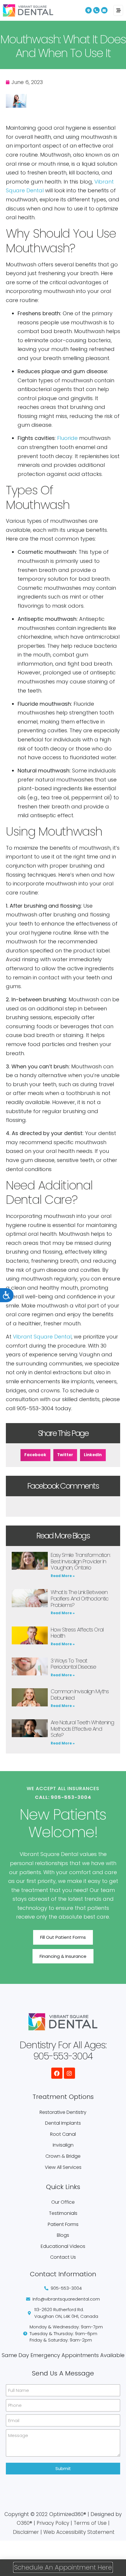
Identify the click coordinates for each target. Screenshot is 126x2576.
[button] (35, 1455)
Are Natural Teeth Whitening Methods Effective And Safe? (82, 1729)
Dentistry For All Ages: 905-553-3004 (63, 2050)
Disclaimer (26, 2532)
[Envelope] (104, 10)
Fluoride (67, 438)
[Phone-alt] (96, 10)
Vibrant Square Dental (42, 1337)
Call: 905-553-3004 (63, 1797)
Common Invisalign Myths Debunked (80, 1695)
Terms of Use (90, 2523)
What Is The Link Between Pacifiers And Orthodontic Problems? (80, 1598)
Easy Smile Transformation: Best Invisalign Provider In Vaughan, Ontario (81, 1561)
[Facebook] (57, 2073)
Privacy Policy (53, 2523)
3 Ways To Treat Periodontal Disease (74, 1664)
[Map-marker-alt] (88, 10)
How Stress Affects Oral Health (77, 1633)
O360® (24, 2523)
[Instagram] (69, 2073)
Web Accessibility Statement (79, 2532)
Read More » (63, 1576)
